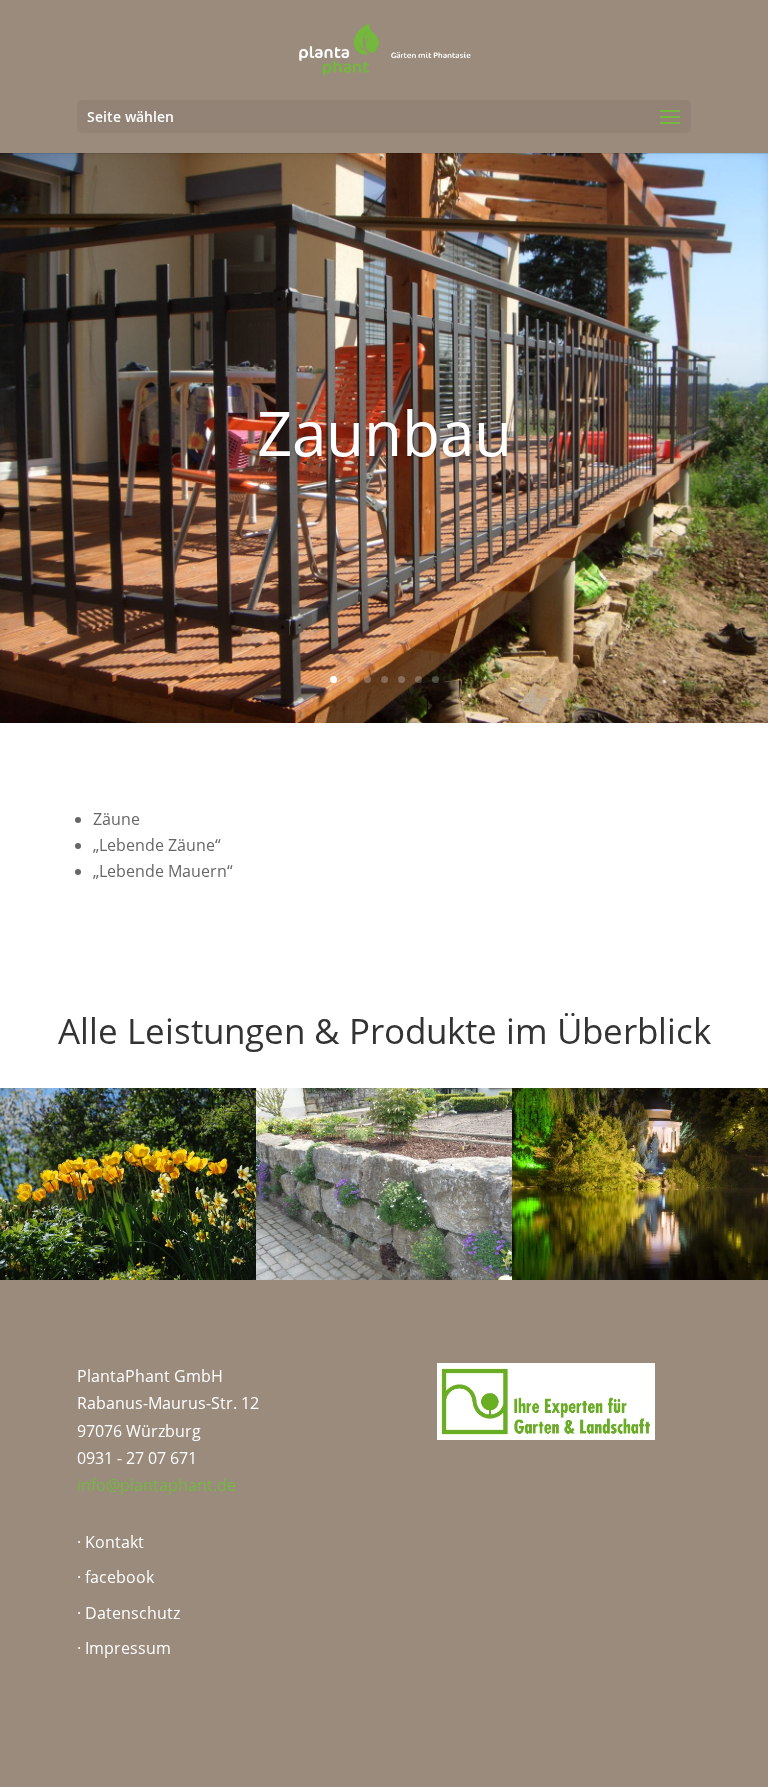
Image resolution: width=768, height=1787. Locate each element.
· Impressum (124, 1648)
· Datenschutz (128, 1613)
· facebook (115, 1577)
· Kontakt (110, 1542)
